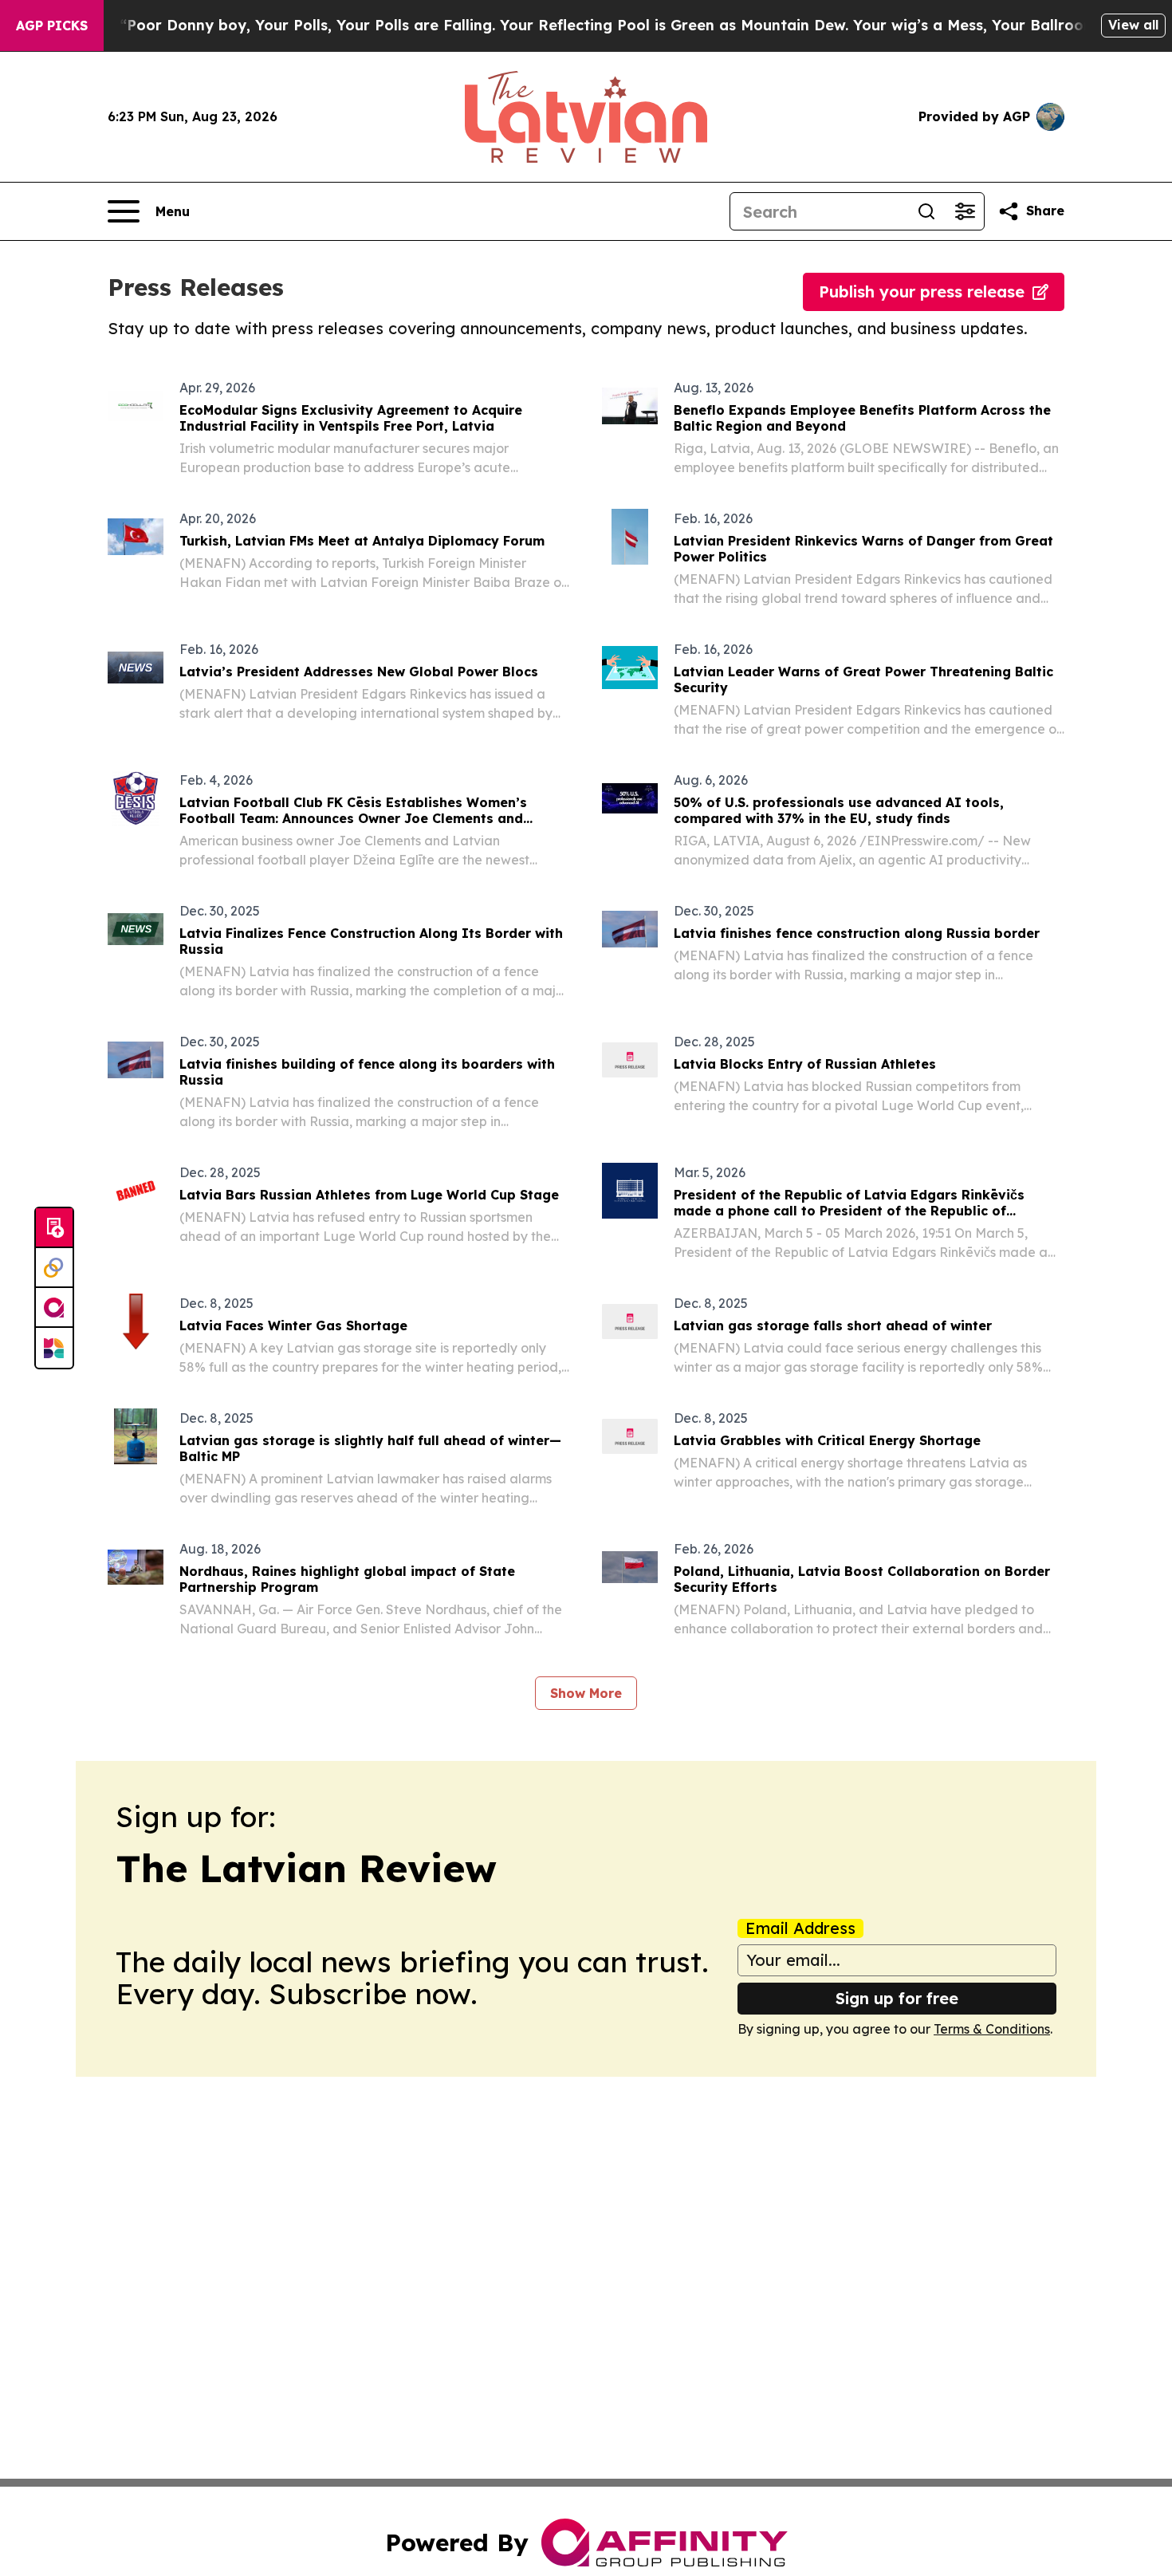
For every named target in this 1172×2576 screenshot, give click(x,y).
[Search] (926, 211)
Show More (586, 1693)
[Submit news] (54, 1228)
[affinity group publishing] (54, 1308)
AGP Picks (52, 26)
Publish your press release (922, 291)
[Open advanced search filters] (965, 211)
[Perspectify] (54, 1268)
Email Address (800, 1928)
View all (1133, 25)
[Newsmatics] (54, 1348)
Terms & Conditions (992, 2029)
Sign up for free (897, 1998)
